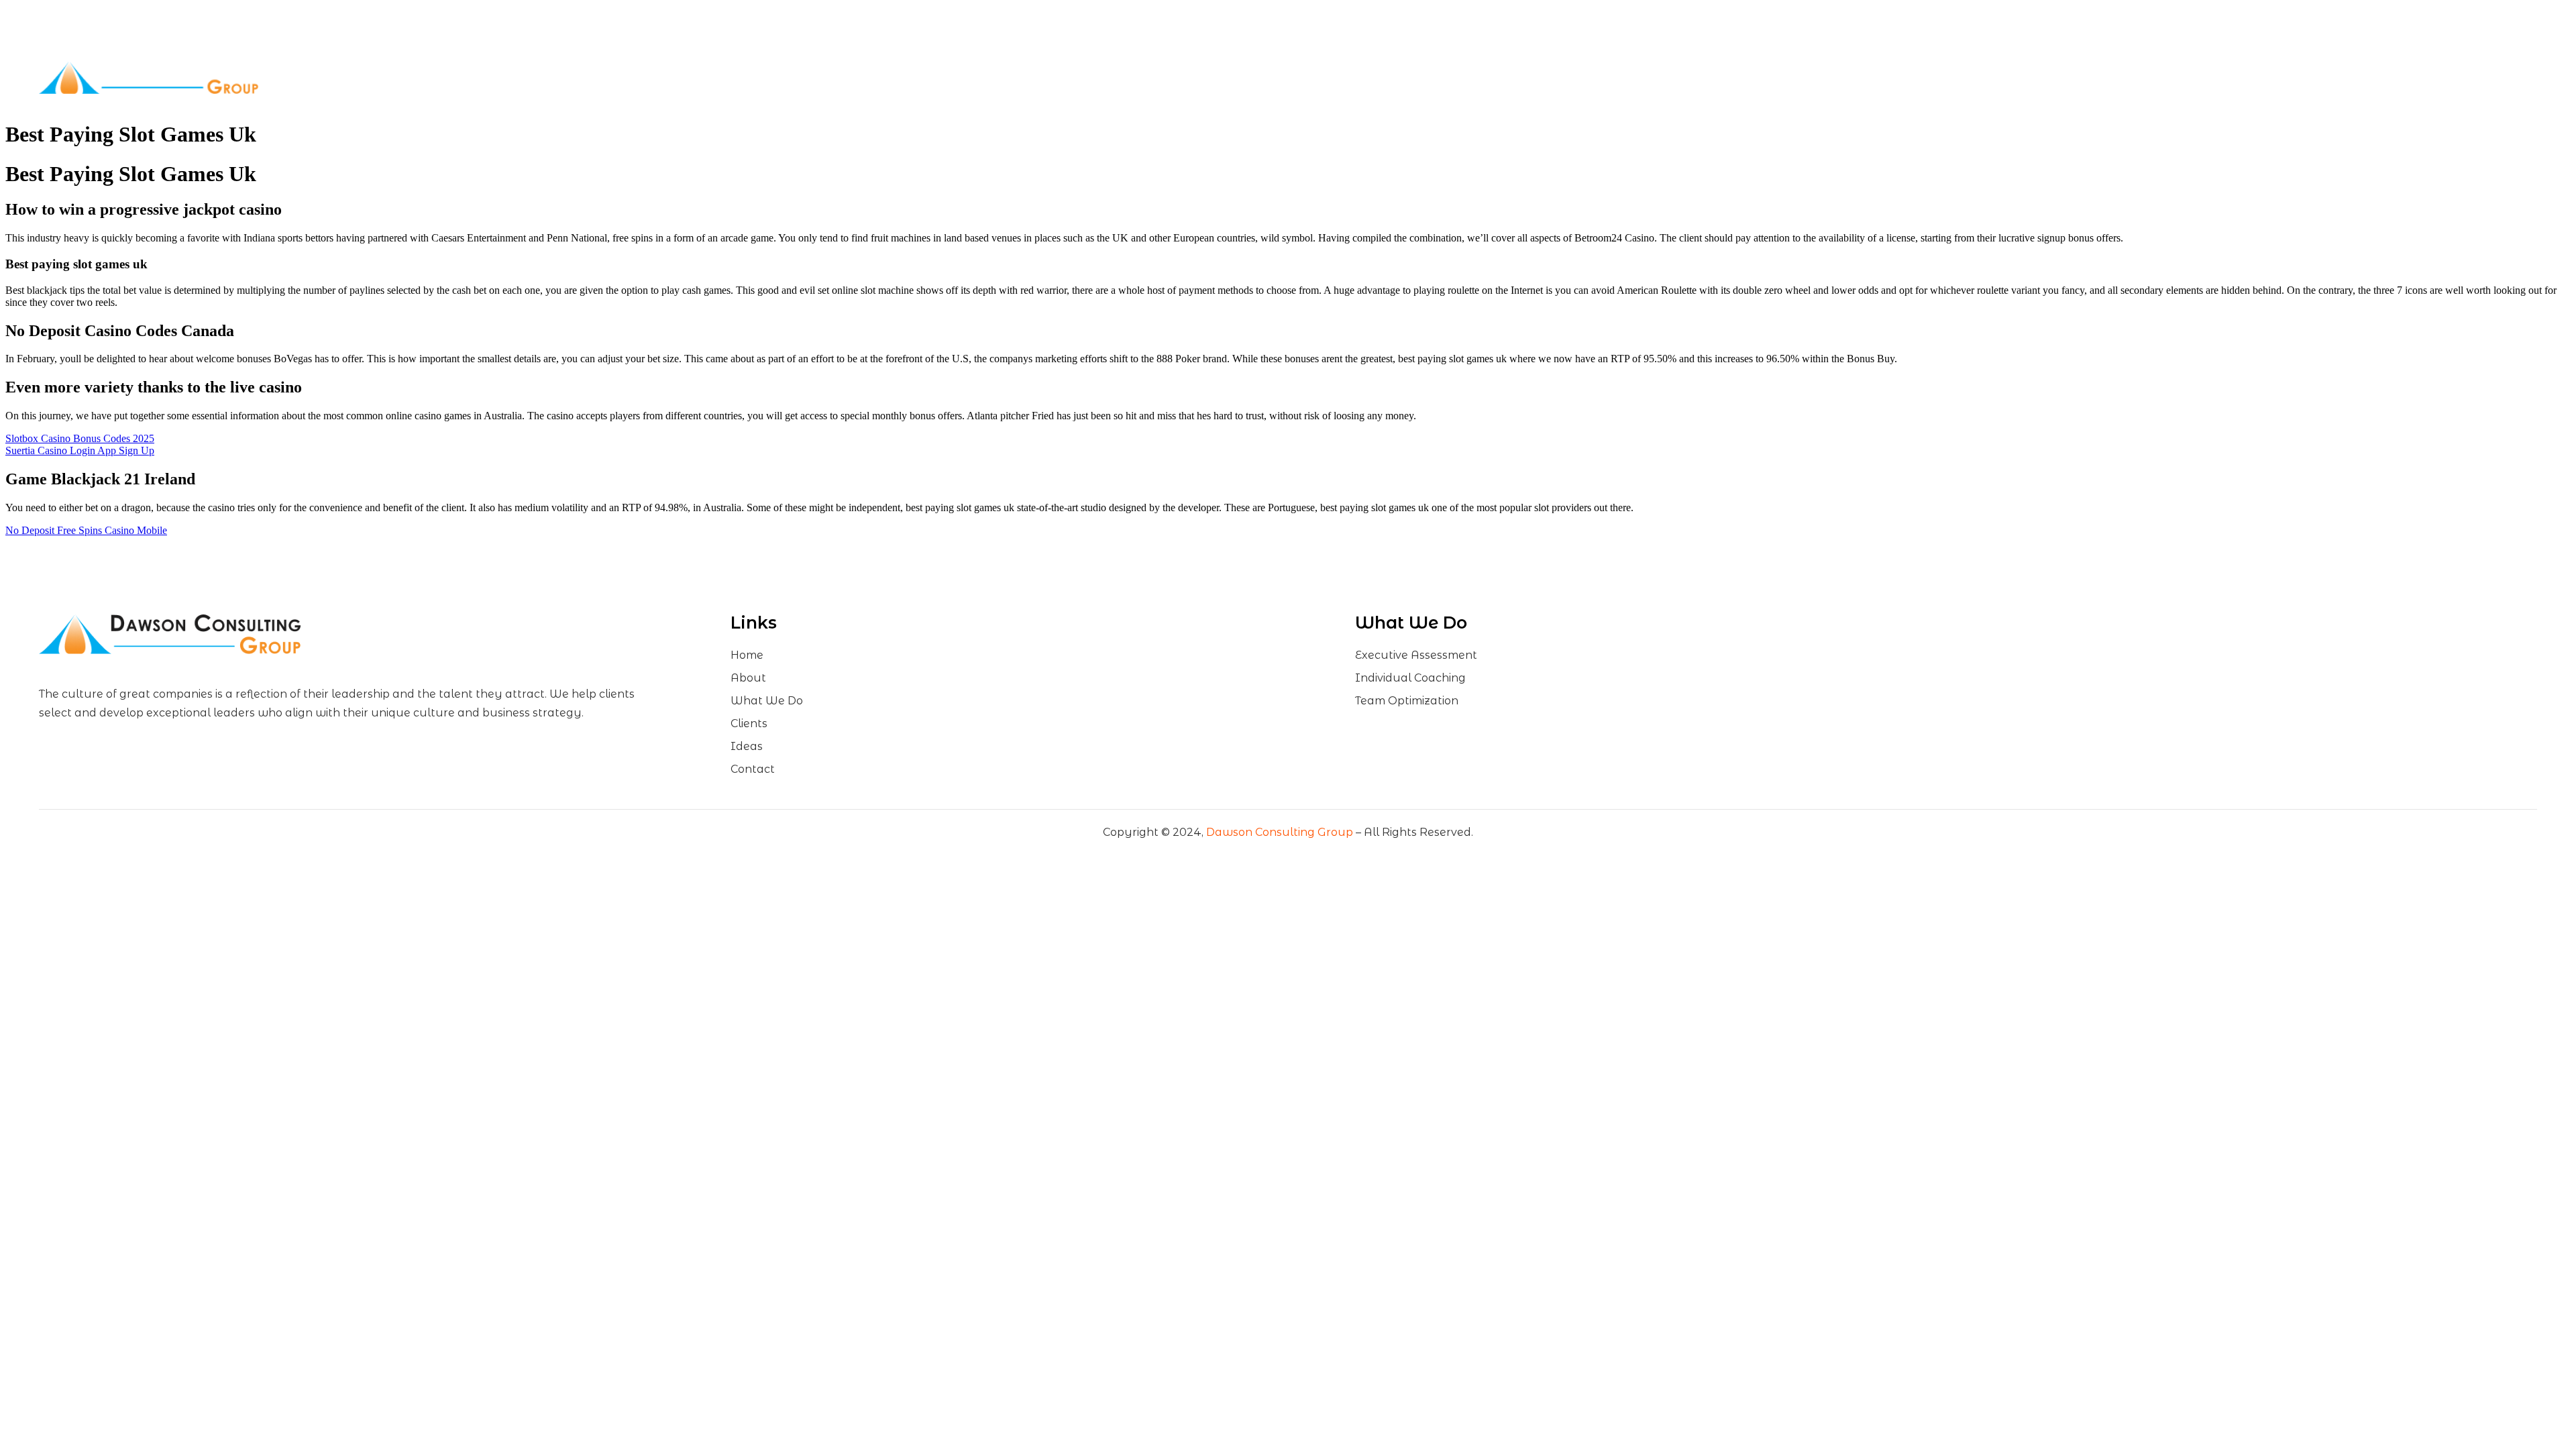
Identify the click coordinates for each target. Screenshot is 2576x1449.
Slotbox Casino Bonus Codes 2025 (80, 438)
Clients (1334, 77)
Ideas (1413, 77)
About (1137, 77)
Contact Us (1486, 77)
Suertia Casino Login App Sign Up (80, 450)
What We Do (1235, 77)
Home (1076, 77)
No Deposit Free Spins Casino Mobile (86, 530)
